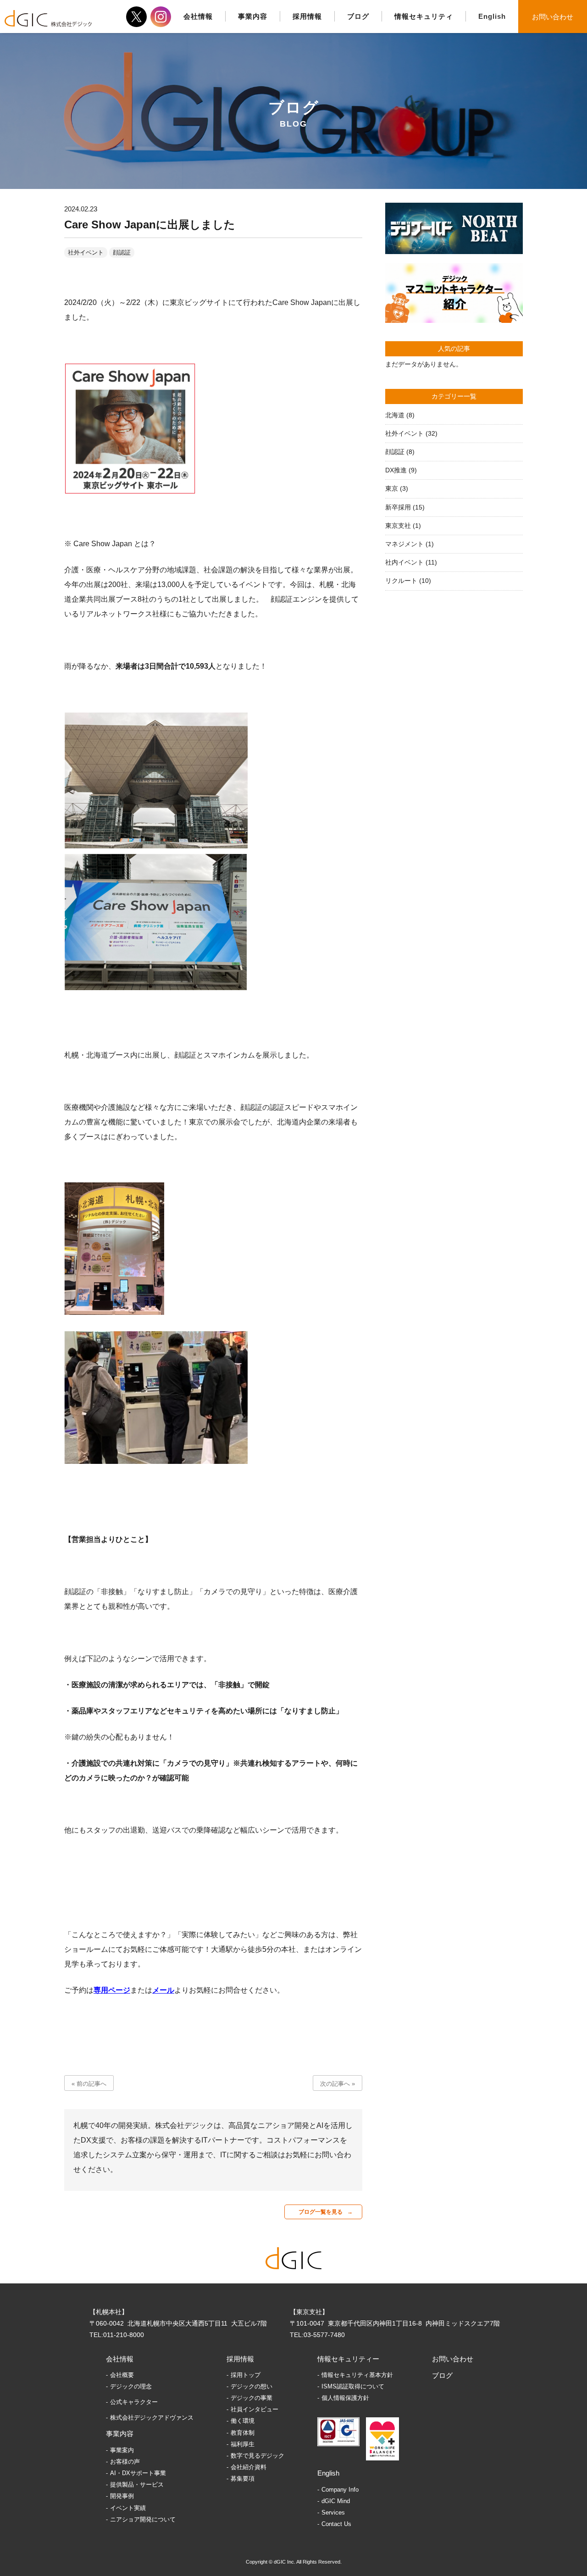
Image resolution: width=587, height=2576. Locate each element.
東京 (392, 488)
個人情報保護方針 (345, 2398)
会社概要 (122, 2375)
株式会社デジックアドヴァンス (152, 2418)
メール (163, 1990)
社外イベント (86, 252)
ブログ (442, 2375)
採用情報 (240, 2359)
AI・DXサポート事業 (138, 2473)
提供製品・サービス (137, 2485)
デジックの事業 (252, 2398)
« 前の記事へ (89, 2084)
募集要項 (243, 2479)
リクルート (401, 581)
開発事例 (122, 2496)
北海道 (395, 415)
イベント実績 (128, 2508)
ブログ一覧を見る (321, 2212)
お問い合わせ (553, 17)
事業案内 (122, 2450)
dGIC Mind (336, 2501)
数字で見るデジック (258, 2456)
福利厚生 (243, 2444)
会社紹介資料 (249, 2467)
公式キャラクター (134, 2402)
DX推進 (396, 470)
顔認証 (122, 252)
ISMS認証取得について (353, 2386)
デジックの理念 (131, 2386)
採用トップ (246, 2375)
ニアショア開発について (143, 2519)
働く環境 (243, 2421)
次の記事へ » (338, 2084)
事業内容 (120, 2434)
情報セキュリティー (348, 2359)
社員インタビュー (255, 2409)
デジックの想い (252, 2386)
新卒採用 (398, 507)
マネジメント (404, 544)
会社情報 (120, 2359)
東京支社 (398, 526)
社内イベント (404, 562)
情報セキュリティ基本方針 (357, 2375)
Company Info (340, 2490)
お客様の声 (125, 2462)
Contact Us (336, 2524)
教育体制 (243, 2433)
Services (333, 2512)
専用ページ (112, 1990)
